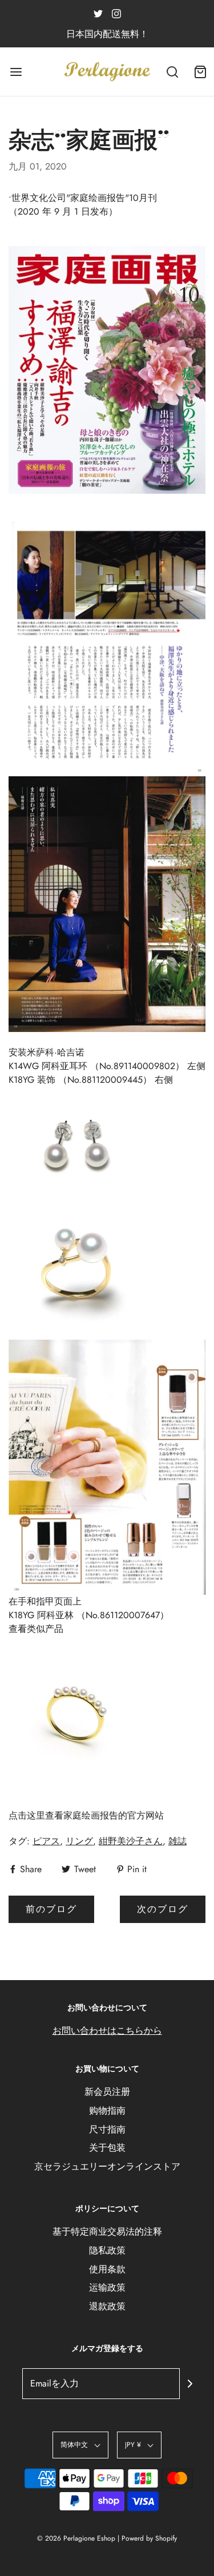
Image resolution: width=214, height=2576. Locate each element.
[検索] (173, 72)
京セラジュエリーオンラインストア (107, 2166)
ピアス (46, 1841)
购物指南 (107, 2111)
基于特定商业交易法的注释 (107, 2232)
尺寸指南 (107, 2129)
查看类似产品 (36, 1629)
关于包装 (107, 2148)
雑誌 (177, 1841)
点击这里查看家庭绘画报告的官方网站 (86, 1815)
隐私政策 (107, 2250)
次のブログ (163, 1909)
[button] (80, 2445)
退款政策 (107, 2306)
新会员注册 (107, 2092)
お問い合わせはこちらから (107, 2031)
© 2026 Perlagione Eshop (76, 2538)
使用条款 (107, 2269)
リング (79, 1841)
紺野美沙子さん (131, 1841)
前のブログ (51, 1909)
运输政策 (107, 2287)
